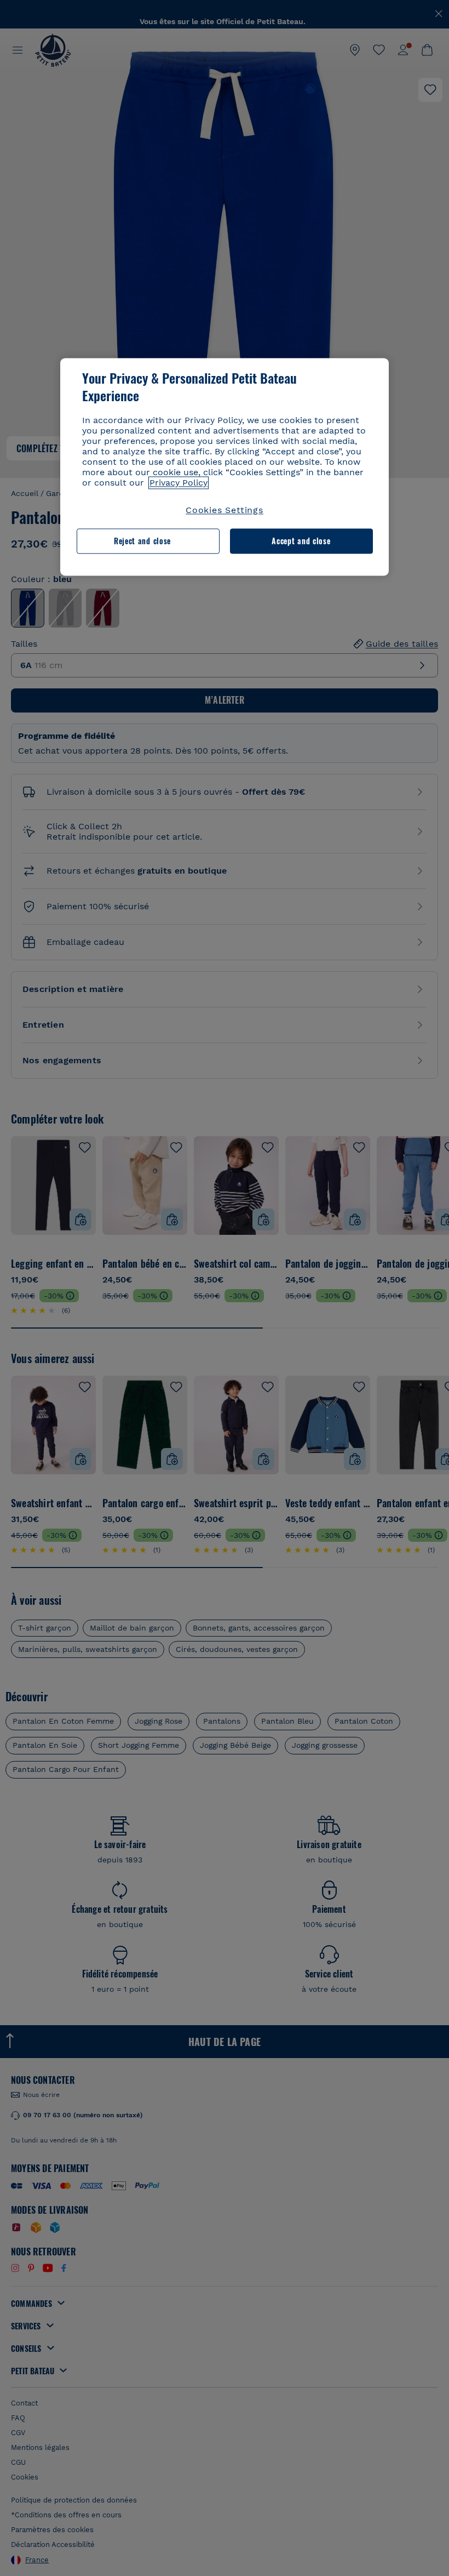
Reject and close (142, 541)
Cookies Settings (225, 510)
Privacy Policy (179, 483)
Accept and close (301, 541)
